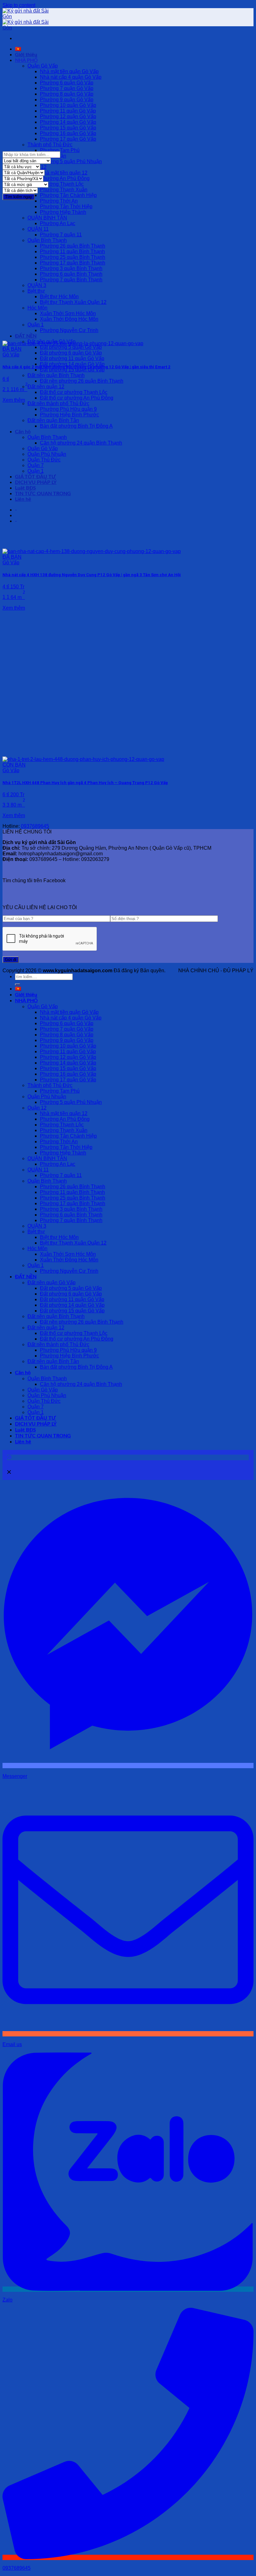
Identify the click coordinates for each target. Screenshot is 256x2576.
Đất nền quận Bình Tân (53, 420)
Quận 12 (37, 1108)
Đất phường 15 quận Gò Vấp (72, 370)
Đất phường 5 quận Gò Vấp (71, 347)
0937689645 (35, 826)
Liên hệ (23, 499)
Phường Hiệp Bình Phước (69, 415)
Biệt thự (36, 291)
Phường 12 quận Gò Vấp (68, 116)
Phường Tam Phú (60, 150)
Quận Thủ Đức (44, 460)
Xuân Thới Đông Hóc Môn (69, 319)
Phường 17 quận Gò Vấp (68, 139)
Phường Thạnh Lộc (62, 184)
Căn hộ (23, 432)
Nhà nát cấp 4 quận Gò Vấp (71, 77)
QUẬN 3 (37, 285)
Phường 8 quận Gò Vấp (67, 94)
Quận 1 (36, 325)
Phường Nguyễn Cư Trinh (69, 330)
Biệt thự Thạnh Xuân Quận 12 (73, 302)
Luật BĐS (25, 488)
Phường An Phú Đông (65, 178)
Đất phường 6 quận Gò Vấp (71, 353)
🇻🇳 (18, 49)
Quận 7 (36, 465)
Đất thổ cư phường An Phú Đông (77, 398)
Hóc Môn (37, 308)
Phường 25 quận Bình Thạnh (73, 257)
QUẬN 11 (38, 229)
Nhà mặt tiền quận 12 (64, 173)
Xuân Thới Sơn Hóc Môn (68, 313)
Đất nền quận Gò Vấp (52, 1283)
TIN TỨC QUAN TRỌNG (43, 494)
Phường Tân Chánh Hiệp (68, 195)
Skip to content (19, 5)
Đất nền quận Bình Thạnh (56, 375)
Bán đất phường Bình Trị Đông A (76, 426)
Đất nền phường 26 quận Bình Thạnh (82, 381)
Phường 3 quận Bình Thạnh (71, 268)
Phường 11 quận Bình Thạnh (72, 252)
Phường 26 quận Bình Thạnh (73, 246)
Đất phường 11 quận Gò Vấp (72, 358)
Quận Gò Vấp (43, 66)
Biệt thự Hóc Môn (59, 297)
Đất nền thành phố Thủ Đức (58, 403)
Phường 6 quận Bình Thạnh (71, 274)
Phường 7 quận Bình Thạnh (71, 280)
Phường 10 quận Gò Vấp (68, 105)
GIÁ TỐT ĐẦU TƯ (35, 477)
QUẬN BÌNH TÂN (47, 218)
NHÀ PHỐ (26, 60)
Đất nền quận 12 (46, 387)
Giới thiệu (26, 55)
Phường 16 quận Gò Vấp (68, 133)
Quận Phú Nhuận (47, 454)
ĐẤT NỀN (26, 336)
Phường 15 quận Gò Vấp (68, 128)
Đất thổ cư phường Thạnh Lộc (74, 392)
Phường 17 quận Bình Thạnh (73, 263)
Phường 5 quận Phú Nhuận (71, 161)
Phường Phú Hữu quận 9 (68, 409)
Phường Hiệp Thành (63, 212)
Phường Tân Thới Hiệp (66, 206)
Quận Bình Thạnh (47, 240)
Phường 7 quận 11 (61, 235)
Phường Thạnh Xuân (64, 190)
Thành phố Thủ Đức (50, 145)
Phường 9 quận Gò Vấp (67, 100)
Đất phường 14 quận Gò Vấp (72, 364)
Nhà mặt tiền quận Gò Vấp (69, 71)
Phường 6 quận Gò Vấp (67, 83)
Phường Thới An (59, 201)
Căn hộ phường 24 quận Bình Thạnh (81, 443)
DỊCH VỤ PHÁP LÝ (36, 482)
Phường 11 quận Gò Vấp (68, 111)
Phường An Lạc (58, 223)
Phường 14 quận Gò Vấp (68, 122)
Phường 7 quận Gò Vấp (67, 88)
